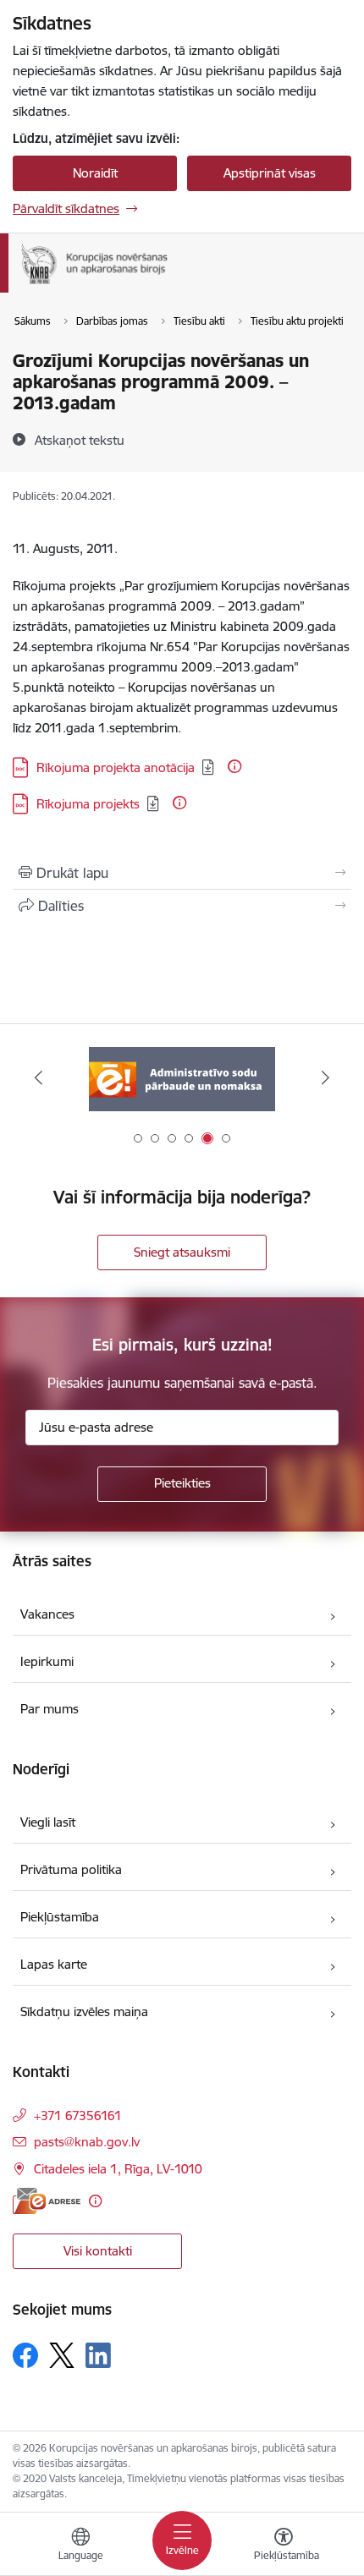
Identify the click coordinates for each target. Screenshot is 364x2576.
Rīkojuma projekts (88, 804)
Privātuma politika (71, 1869)
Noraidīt (95, 173)
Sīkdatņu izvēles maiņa (84, 2011)
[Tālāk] (325, 1077)
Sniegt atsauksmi (182, 1252)
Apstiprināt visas (270, 173)
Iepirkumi (47, 1661)
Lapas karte (54, 1964)
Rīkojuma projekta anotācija (116, 767)
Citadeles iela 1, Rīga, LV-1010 (118, 2169)
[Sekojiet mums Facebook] (25, 2355)
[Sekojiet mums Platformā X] (62, 2355)
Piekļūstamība (60, 1917)
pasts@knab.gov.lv (87, 2142)
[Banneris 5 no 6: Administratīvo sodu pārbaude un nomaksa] (182, 1078)
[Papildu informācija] (234, 766)
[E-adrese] (47, 2201)
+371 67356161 (78, 2116)
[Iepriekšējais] (39, 1077)
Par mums (50, 1709)
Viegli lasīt (48, 1822)
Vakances (47, 1614)
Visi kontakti (98, 2251)
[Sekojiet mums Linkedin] (98, 2355)
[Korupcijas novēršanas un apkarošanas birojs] (174, 284)
